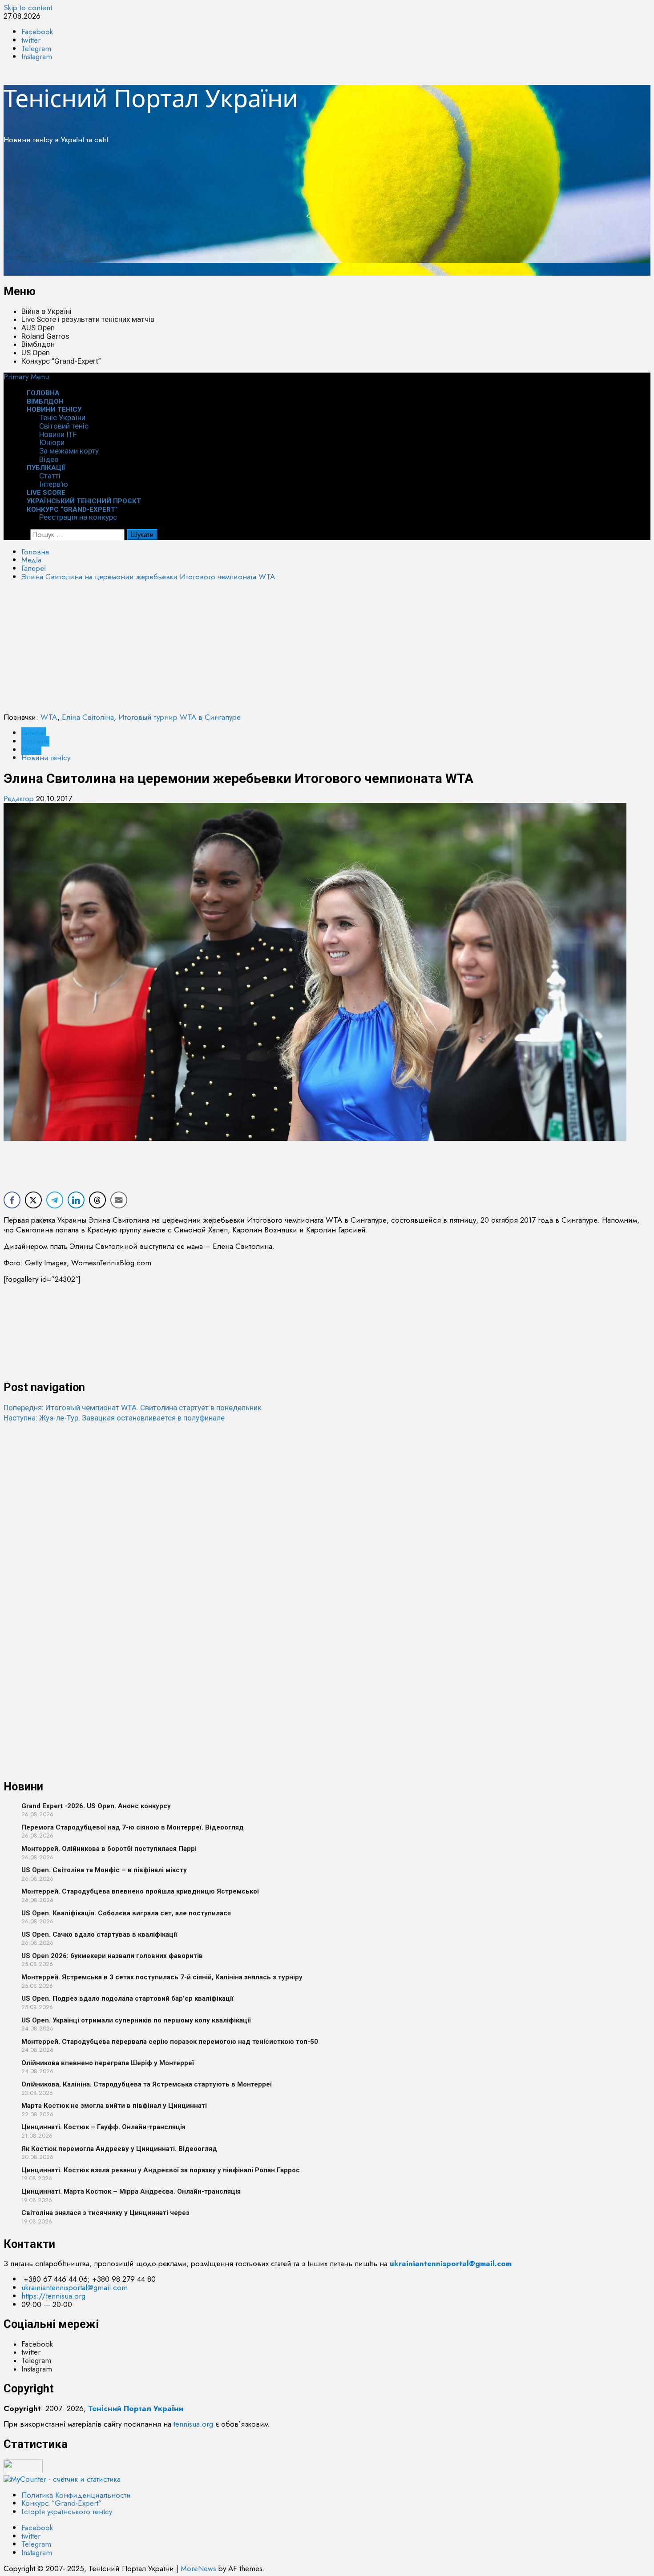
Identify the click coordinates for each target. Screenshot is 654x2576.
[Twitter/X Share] (33, 1200)
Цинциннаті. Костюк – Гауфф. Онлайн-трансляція (103, 2127)
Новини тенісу (54, 409)
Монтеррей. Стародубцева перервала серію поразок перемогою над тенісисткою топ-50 (170, 2042)
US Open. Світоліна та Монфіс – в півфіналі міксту (104, 1870)
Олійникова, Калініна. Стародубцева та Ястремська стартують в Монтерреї (147, 2084)
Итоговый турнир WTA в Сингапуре (180, 717)
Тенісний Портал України (151, 98)
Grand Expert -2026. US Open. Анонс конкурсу (96, 1806)
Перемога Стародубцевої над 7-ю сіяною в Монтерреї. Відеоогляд (133, 1827)
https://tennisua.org (53, 2296)
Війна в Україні (46, 311)
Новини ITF (58, 434)
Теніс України (62, 417)
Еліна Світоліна (88, 717)
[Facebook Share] (12, 1200)
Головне (35, 741)
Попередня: (133, 1408)
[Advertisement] (270, 213)
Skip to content (28, 8)
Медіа (31, 750)
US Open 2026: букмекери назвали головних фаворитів (112, 1956)
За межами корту (69, 451)
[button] (26, 377)
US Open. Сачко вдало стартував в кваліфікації (99, 1934)
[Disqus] (327, 1534)
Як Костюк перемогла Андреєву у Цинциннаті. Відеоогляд (119, 2149)
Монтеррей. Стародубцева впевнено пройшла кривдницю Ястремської (140, 1891)
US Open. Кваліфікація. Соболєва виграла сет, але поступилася (126, 1913)
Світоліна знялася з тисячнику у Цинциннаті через (105, 2213)
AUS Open (38, 328)
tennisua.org (193, 2424)
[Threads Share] (97, 1200)
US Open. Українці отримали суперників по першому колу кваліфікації (136, 2020)
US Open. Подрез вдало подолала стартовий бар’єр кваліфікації (127, 1998)
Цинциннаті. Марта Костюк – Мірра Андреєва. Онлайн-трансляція (131, 2191)
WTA (49, 717)
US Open (36, 353)
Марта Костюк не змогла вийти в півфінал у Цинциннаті (114, 2106)
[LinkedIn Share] (76, 1200)
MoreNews (198, 2568)
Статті (50, 476)
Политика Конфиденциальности (76, 2495)
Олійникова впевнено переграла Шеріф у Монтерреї (108, 2063)
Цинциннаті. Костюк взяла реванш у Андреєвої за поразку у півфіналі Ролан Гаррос (161, 2170)
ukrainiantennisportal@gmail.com (75, 2287)
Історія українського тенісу (67, 2512)
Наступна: (114, 1418)
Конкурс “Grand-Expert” (61, 361)
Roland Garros (45, 336)
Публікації (46, 468)
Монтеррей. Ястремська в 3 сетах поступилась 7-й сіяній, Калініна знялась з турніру (162, 1977)
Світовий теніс (64, 426)
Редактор (20, 798)
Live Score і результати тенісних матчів (88, 319)
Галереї (34, 733)
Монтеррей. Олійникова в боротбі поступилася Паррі (109, 1849)
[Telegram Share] (55, 1200)
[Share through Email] (119, 1200)
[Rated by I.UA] (23, 2471)
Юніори (52, 442)
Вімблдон (38, 344)
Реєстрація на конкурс (78, 517)
